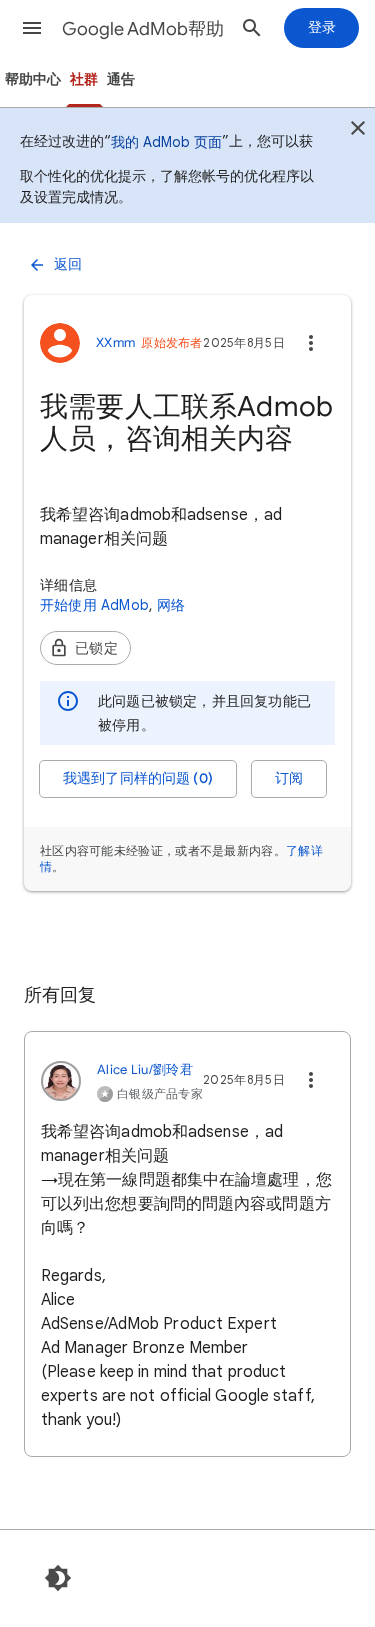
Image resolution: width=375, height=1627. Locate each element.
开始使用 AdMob (94, 605)
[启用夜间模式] (58, 1578)
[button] (32, 28)
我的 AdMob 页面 (166, 142)
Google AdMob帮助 (143, 29)
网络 (171, 605)
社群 (84, 79)
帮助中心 (33, 79)
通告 (121, 79)
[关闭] (358, 131)
